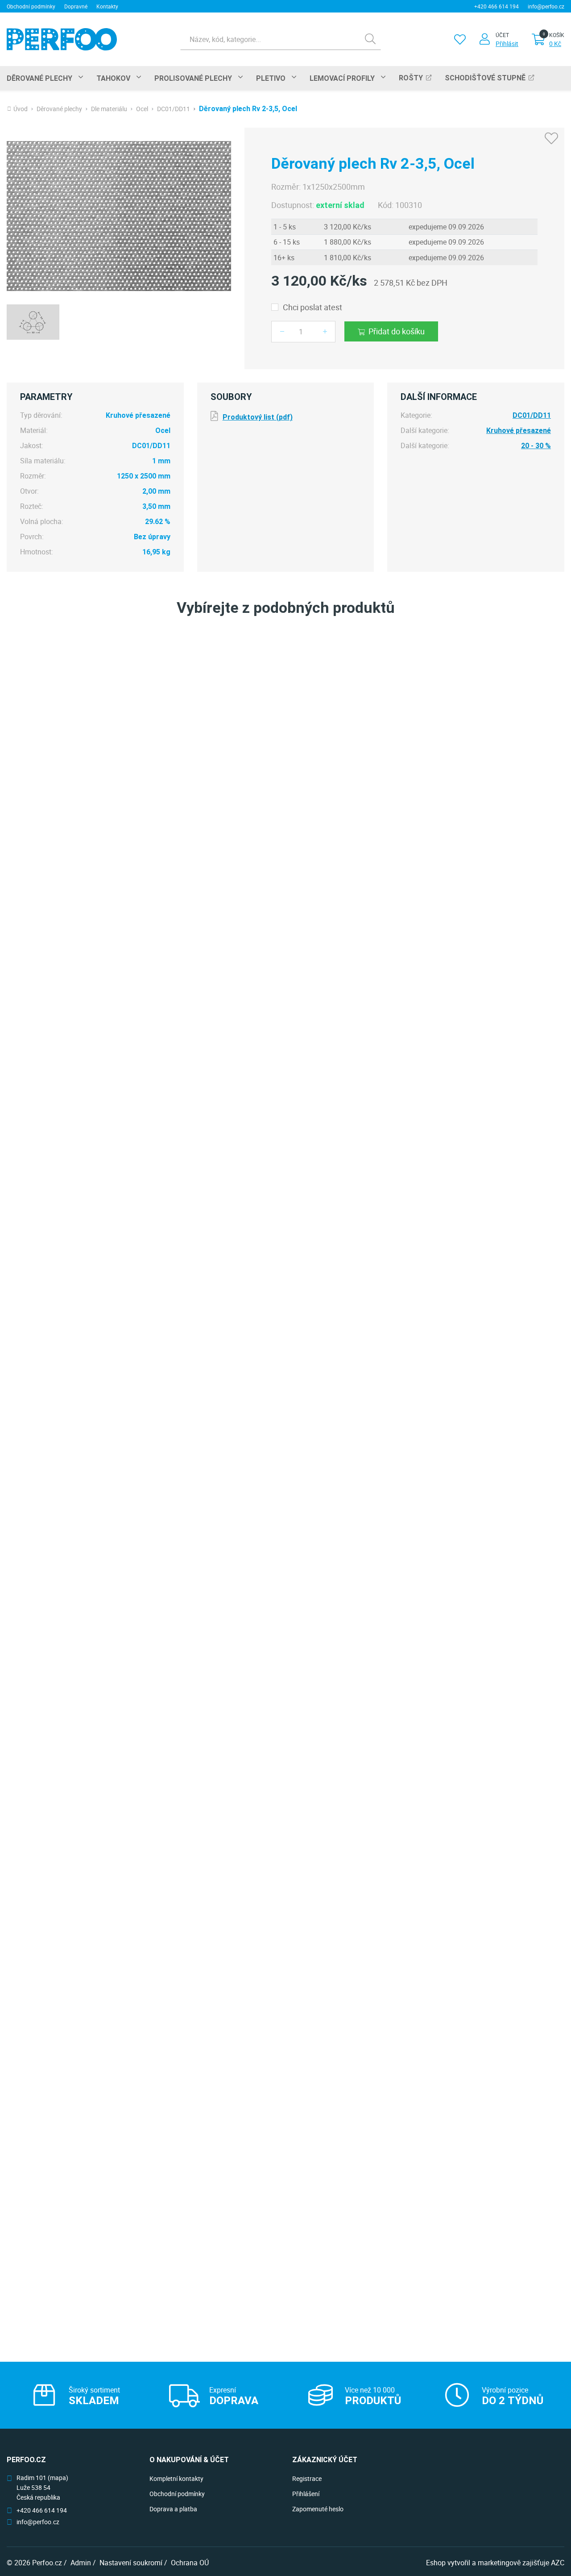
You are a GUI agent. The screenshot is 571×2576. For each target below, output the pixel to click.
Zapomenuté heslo (318, 2509)
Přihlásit (507, 44)
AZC (558, 2563)
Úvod (21, 109)
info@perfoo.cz (546, 6)
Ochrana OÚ (190, 2563)
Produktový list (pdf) (258, 417)
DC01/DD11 (174, 109)
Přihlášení (306, 2494)
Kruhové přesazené (519, 431)
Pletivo (271, 78)
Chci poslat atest (312, 307)
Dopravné (76, 6)
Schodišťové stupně (485, 78)
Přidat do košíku (397, 331)
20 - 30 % (536, 446)
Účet (502, 35)
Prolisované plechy (193, 78)
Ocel (142, 109)
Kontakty (107, 6)
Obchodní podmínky (31, 6)
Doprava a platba (173, 2509)
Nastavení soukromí (131, 2563)
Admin (81, 2563)
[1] (370, 39)
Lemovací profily (342, 78)
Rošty (411, 78)
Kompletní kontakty (176, 2478)
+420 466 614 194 (497, 6)
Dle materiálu (109, 109)
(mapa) (58, 2478)
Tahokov (113, 78)
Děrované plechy (39, 78)
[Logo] (62, 39)
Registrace (307, 2478)
